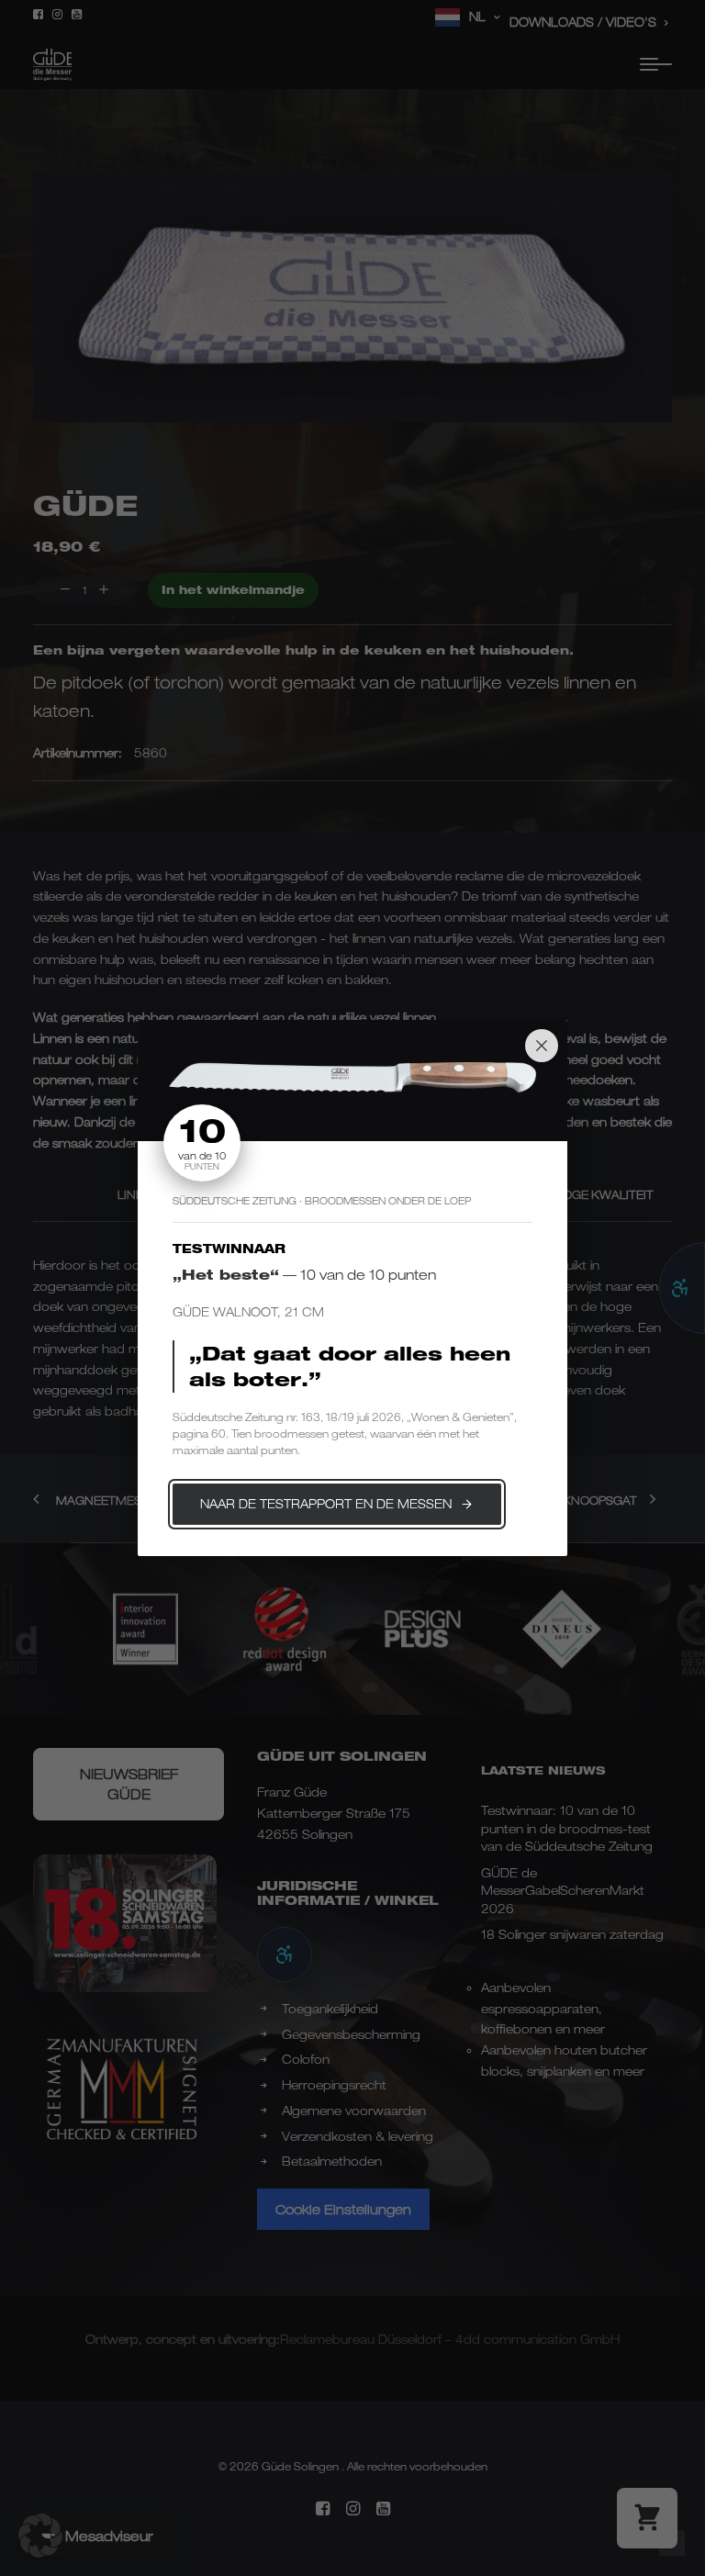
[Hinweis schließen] (542, 1046)
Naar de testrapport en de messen (326, 1504)
